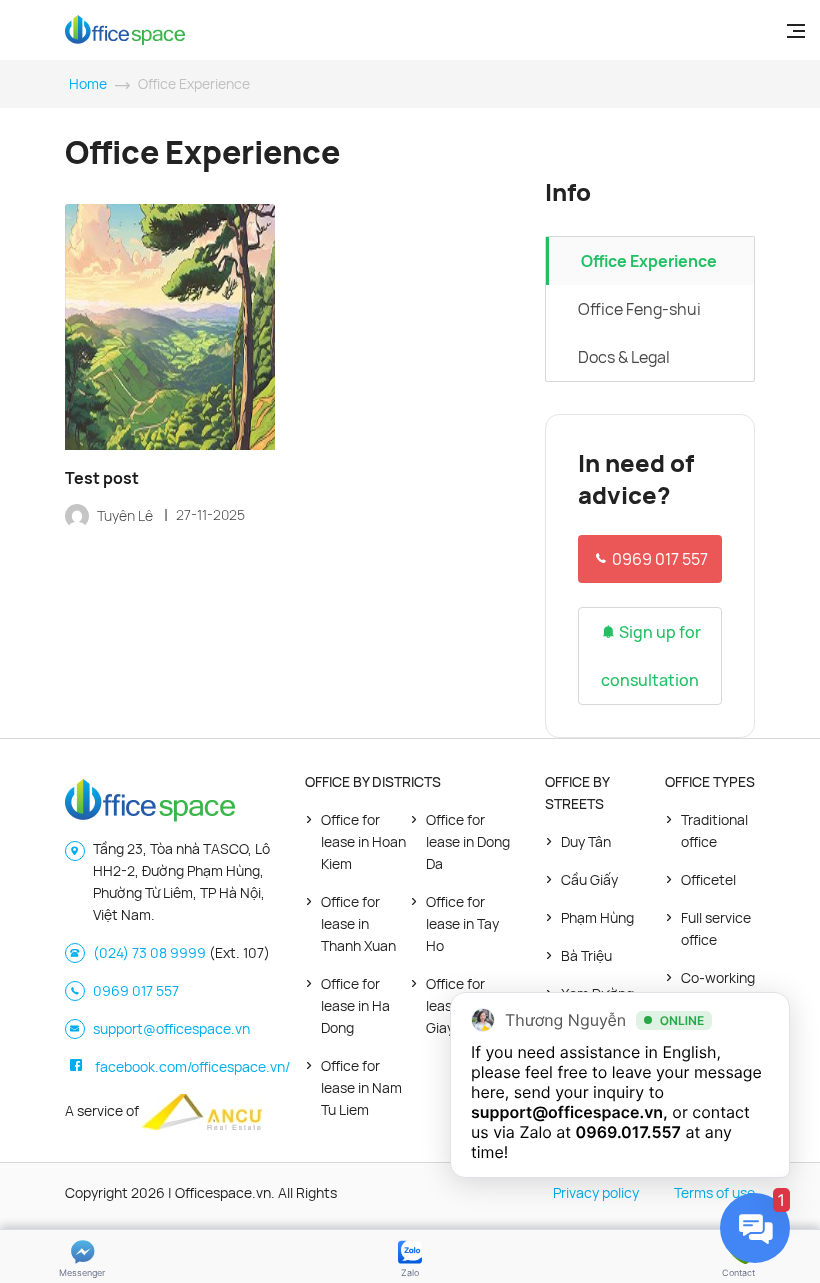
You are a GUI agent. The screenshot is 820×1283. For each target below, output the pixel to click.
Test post (102, 478)
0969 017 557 (658, 559)
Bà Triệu (586, 955)
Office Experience (649, 261)
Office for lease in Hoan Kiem (363, 841)
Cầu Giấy (589, 879)
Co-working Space (718, 988)
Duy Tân (586, 841)
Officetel (708, 879)
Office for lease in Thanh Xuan (358, 923)
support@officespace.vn (171, 1028)
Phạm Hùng (597, 917)
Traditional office (714, 830)
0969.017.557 (628, 1132)
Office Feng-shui (639, 309)
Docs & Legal (624, 357)
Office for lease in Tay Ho (462, 923)
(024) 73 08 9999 (149, 952)
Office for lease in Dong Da (468, 841)
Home (88, 83)
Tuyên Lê (126, 515)
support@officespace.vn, (569, 1112)
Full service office (716, 928)
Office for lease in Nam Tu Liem (361, 1087)
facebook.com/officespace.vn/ (192, 1066)
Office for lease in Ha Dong (355, 1005)
